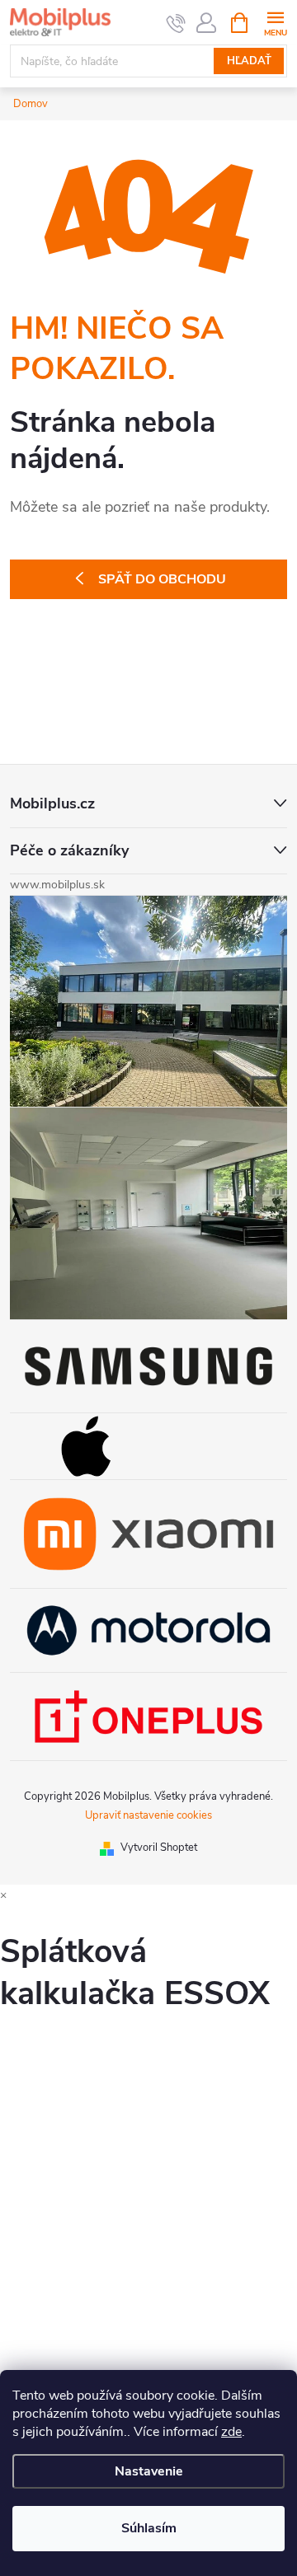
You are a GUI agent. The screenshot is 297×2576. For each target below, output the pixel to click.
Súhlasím (149, 2528)
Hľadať (249, 61)
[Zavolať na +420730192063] (176, 23)
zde (231, 2432)
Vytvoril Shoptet (159, 1848)
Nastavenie (149, 2471)
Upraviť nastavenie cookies (148, 1815)
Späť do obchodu (162, 579)
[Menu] (275, 22)
